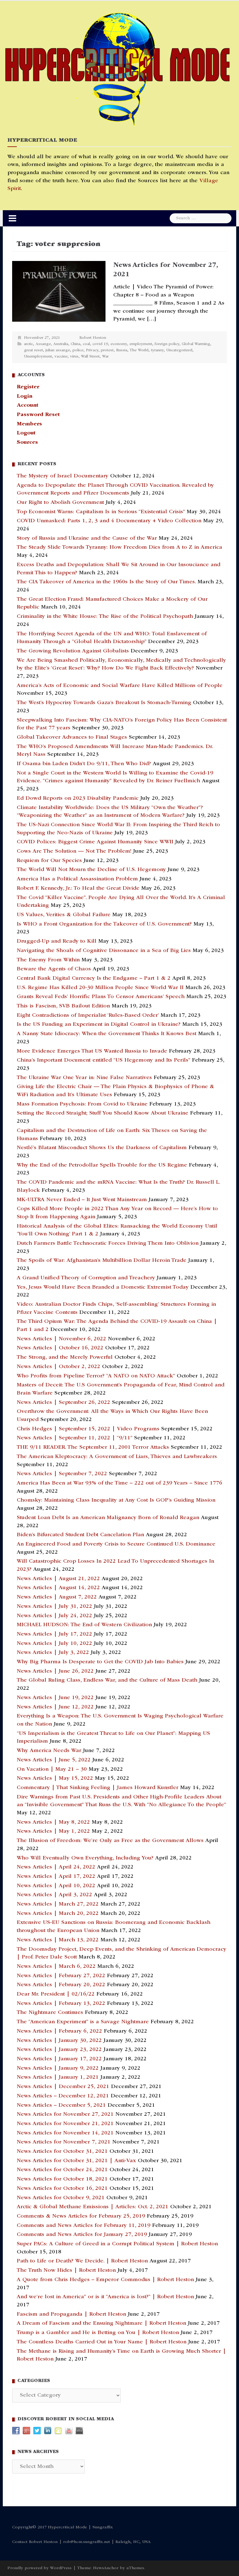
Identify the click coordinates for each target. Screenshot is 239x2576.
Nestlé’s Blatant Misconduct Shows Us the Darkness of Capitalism (102, 1148)
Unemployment (38, 357)
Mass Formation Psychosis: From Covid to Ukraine (82, 1104)
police (78, 350)
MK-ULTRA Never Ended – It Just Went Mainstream (82, 1200)
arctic (28, 344)
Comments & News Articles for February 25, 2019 (81, 2216)
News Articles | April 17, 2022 (56, 1877)
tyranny (157, 350)
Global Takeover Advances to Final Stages (72, 737)
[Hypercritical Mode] (117, 69)
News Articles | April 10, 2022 (56, 1886)
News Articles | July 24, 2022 (54, 1616)
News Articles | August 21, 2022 (58, 1579)
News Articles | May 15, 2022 (55, 1778)
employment (141, 344)
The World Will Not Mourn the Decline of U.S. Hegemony (91, 870)
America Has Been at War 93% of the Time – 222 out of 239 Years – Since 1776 (119, 1483)
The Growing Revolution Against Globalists (73, 651)
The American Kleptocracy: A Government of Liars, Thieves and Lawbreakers (117, 1457)
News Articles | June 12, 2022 (55, 1707)
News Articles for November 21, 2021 (65, 2124)
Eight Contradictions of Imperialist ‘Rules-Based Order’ (88, 1016)
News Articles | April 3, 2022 (54, 1895)
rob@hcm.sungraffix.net (87, 2542)
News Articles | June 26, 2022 (55, 1671)
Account (28, 405)
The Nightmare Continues (50, 2013)
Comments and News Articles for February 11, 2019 (84, 2226)
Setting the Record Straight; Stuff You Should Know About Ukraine (103, 1113)
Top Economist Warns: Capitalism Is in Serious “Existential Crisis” (101, 512)
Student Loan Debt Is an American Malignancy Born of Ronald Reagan (108, 1518)
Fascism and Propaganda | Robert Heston (71, 2314)
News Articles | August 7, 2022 (57, 1597)
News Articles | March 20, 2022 (58, 1914)
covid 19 (100, 344)
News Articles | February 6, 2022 (59, 2031)
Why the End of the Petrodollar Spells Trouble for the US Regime (102, 1165)
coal (86, 344)
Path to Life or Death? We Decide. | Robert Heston (82, 2261)
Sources (27, 443)
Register (28, 387)
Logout (26, 433)
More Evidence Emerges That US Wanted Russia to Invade (92, 1051)
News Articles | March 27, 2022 (58, 1904)
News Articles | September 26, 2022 (63, 1403)
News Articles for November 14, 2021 (65, 2133)
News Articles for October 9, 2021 (61, 2198)
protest (107, 350)
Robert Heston (93, 338)
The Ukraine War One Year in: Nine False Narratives (84, 1078)
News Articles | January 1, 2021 (58, 2077)
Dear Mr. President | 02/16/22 (56, 1994)
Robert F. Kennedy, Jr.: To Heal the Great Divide (78, 888)
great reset (33, 350)
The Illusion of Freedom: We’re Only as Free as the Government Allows (110, 1841)
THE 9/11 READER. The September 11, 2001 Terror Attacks (93, 1447)
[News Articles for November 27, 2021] (59, 291)
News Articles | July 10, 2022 (54, 1644)
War (105, 357)
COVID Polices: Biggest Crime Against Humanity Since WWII (95, 842)
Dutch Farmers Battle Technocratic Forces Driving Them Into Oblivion (108, 1243)
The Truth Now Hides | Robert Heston (66, 2271)
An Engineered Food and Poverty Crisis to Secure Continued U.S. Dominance (116, 1544)
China (75, 344)
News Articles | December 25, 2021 (63, 2087)
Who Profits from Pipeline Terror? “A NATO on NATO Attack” (96, 1376)
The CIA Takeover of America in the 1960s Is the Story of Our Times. (106, 582)
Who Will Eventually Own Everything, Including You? (85, 1858)
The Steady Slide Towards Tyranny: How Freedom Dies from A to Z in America (119, 547)
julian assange (58, 350)
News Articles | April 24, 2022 (56, 1867)
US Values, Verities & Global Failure (64, 915)
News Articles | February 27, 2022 (61, 1976)
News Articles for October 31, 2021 (62, 2152)
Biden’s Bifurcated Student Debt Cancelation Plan (80, 1535)
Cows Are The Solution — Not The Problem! (74, 851)
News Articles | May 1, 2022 (53, 1831)
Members (29, 424)
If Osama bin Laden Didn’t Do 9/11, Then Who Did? (84, 764)
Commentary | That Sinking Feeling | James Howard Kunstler (98, 1788)
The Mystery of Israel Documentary (63, 476)
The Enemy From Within (48, 960)
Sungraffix (103, 2527)
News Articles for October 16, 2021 (62, 2189)
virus (74, 357)
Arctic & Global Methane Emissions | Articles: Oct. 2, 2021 (93, 2207)
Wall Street (90, 357)
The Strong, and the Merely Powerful (65, 1357)
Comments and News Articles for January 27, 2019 (82, 2235)
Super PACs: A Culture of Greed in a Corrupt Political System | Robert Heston (117, 2244)
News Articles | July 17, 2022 (54, 1634)
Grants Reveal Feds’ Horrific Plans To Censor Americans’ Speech (101, 997)
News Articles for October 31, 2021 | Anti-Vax (76, 2161)
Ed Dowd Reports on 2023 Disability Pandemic (78, 798)
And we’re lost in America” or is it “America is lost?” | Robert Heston (105, 2297)
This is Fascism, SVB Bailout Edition (63, 1006)
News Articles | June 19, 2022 (55, 1698)
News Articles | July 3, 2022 (53, 1653)
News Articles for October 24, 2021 (62, 2170)
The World (139, 350)
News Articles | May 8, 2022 (53, 1822)
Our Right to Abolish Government (60, 503)
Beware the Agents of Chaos (54, 969)
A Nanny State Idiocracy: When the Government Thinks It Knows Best (107, 1034)
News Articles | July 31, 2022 (54, 1607)
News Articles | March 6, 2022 (56, 1967)
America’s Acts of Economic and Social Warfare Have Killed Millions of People (120, 686)
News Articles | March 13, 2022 (58, 1940)
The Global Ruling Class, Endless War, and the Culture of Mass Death (107, 1680)
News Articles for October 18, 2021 (62, 2179)
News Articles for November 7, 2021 (64, 2142)
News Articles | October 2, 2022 (59, 1367)
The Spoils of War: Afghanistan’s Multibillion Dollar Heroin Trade (102, 1261)
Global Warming (196, 344)
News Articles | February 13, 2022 (61, 2004)
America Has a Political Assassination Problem (77, 879)
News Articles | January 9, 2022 (58, 2068)
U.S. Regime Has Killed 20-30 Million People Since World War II (100, 988)
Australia (61, 344)
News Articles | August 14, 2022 (58, 1588)
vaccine (61, 357)
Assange (43, 344)
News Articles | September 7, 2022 (62, 1474)
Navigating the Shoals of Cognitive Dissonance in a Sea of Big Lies (104, 951)
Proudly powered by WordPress (40, 2568)
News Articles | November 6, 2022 (61, 1339)
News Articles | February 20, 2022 (61, 1985)
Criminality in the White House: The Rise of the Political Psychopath (105, 617)
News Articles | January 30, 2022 (59, 2041)
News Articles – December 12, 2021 (63, 2096)
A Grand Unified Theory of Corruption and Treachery (86, 1278)
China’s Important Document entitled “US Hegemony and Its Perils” (103, 1060)
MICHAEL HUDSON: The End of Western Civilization (84, 1625)
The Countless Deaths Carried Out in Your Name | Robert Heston (102, 2342)
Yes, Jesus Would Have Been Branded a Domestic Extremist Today (103, 1287)
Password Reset (38, 415)
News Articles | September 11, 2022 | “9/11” (75, 1438)
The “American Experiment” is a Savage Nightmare (83, 2022)
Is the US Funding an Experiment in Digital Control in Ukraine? (99, 1025)
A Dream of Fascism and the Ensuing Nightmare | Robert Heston (101, 2323)
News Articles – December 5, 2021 (61, 2105)
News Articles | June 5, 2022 (54, 1760)
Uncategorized (179, 350)
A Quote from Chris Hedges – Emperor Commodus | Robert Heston (105, 2280)
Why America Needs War (49, 1751)
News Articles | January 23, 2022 (59, 2050)
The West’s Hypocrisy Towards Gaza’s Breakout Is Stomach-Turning (104, 703)
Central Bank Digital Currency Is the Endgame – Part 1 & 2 (94, 978)
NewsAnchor (106, 2568)
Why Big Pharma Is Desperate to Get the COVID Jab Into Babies (100, 1662)
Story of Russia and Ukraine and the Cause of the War (87, 538)
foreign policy (167, 344)
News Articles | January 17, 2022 (59, 2059)
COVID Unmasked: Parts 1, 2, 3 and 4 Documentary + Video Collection (109, 521)
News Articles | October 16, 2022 (60, 1348)
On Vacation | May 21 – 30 (52, 1769)
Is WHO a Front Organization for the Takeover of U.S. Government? (104, 924)
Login (25, 396)
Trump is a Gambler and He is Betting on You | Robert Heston (98, 2333)
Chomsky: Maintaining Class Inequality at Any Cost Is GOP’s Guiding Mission (116, 1500)
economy (119, 344)
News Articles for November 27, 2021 (65, 2114)
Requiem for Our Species (49, 861)
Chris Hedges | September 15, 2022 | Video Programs (88, 1429)
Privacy (92, 350)
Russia (122, 350)
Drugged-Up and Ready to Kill (57, 941)
